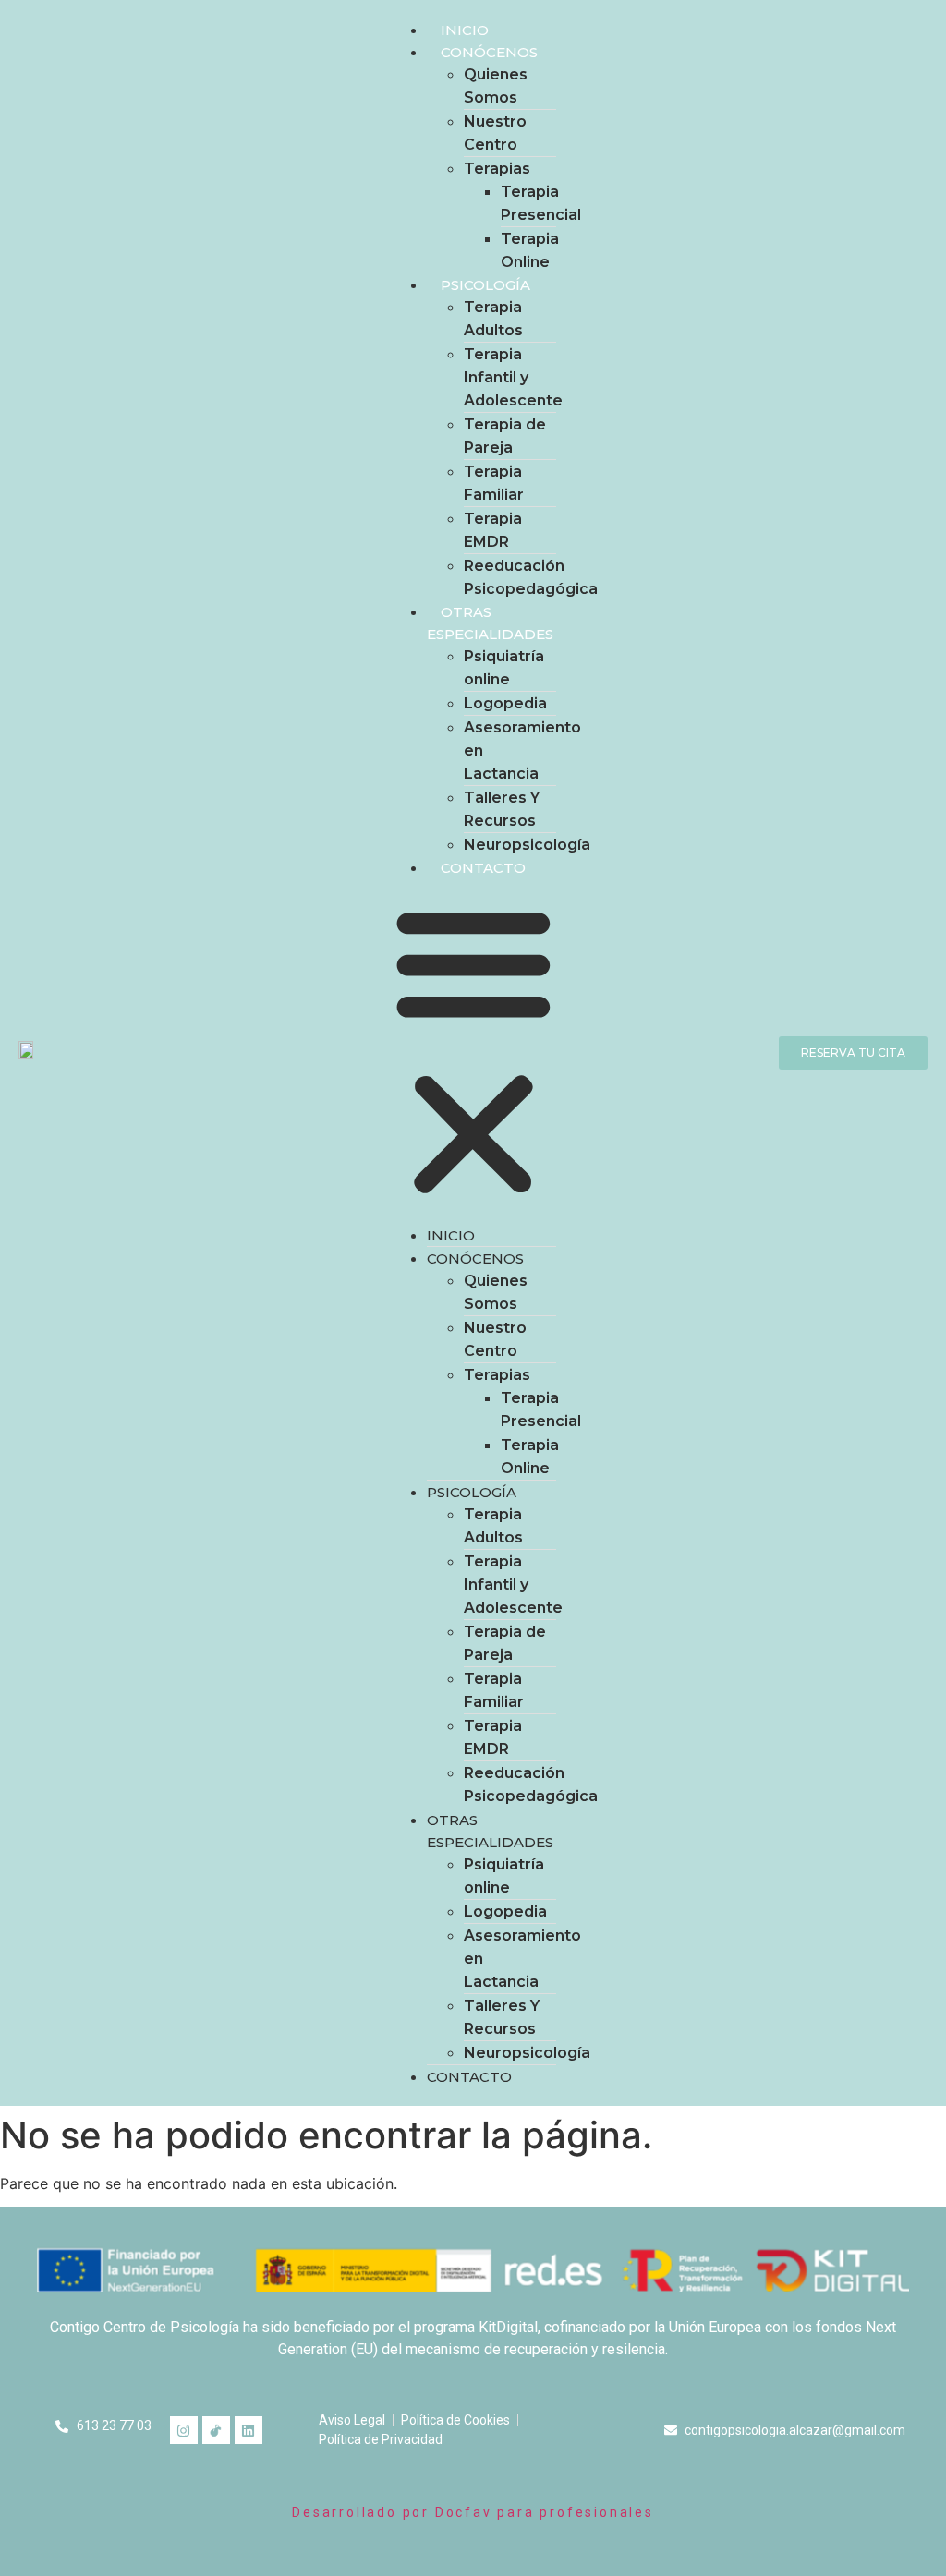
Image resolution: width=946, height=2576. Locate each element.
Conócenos (489, 52)
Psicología (485, 285)
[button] (473, 1051)
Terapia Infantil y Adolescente (513, 377)
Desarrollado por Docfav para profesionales (473, 2512)
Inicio (465, 30)
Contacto (483, 868)
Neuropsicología (527, 845)
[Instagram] (184, 2430)
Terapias (497, 169)
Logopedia (505, 703)
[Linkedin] (249, 2430)
